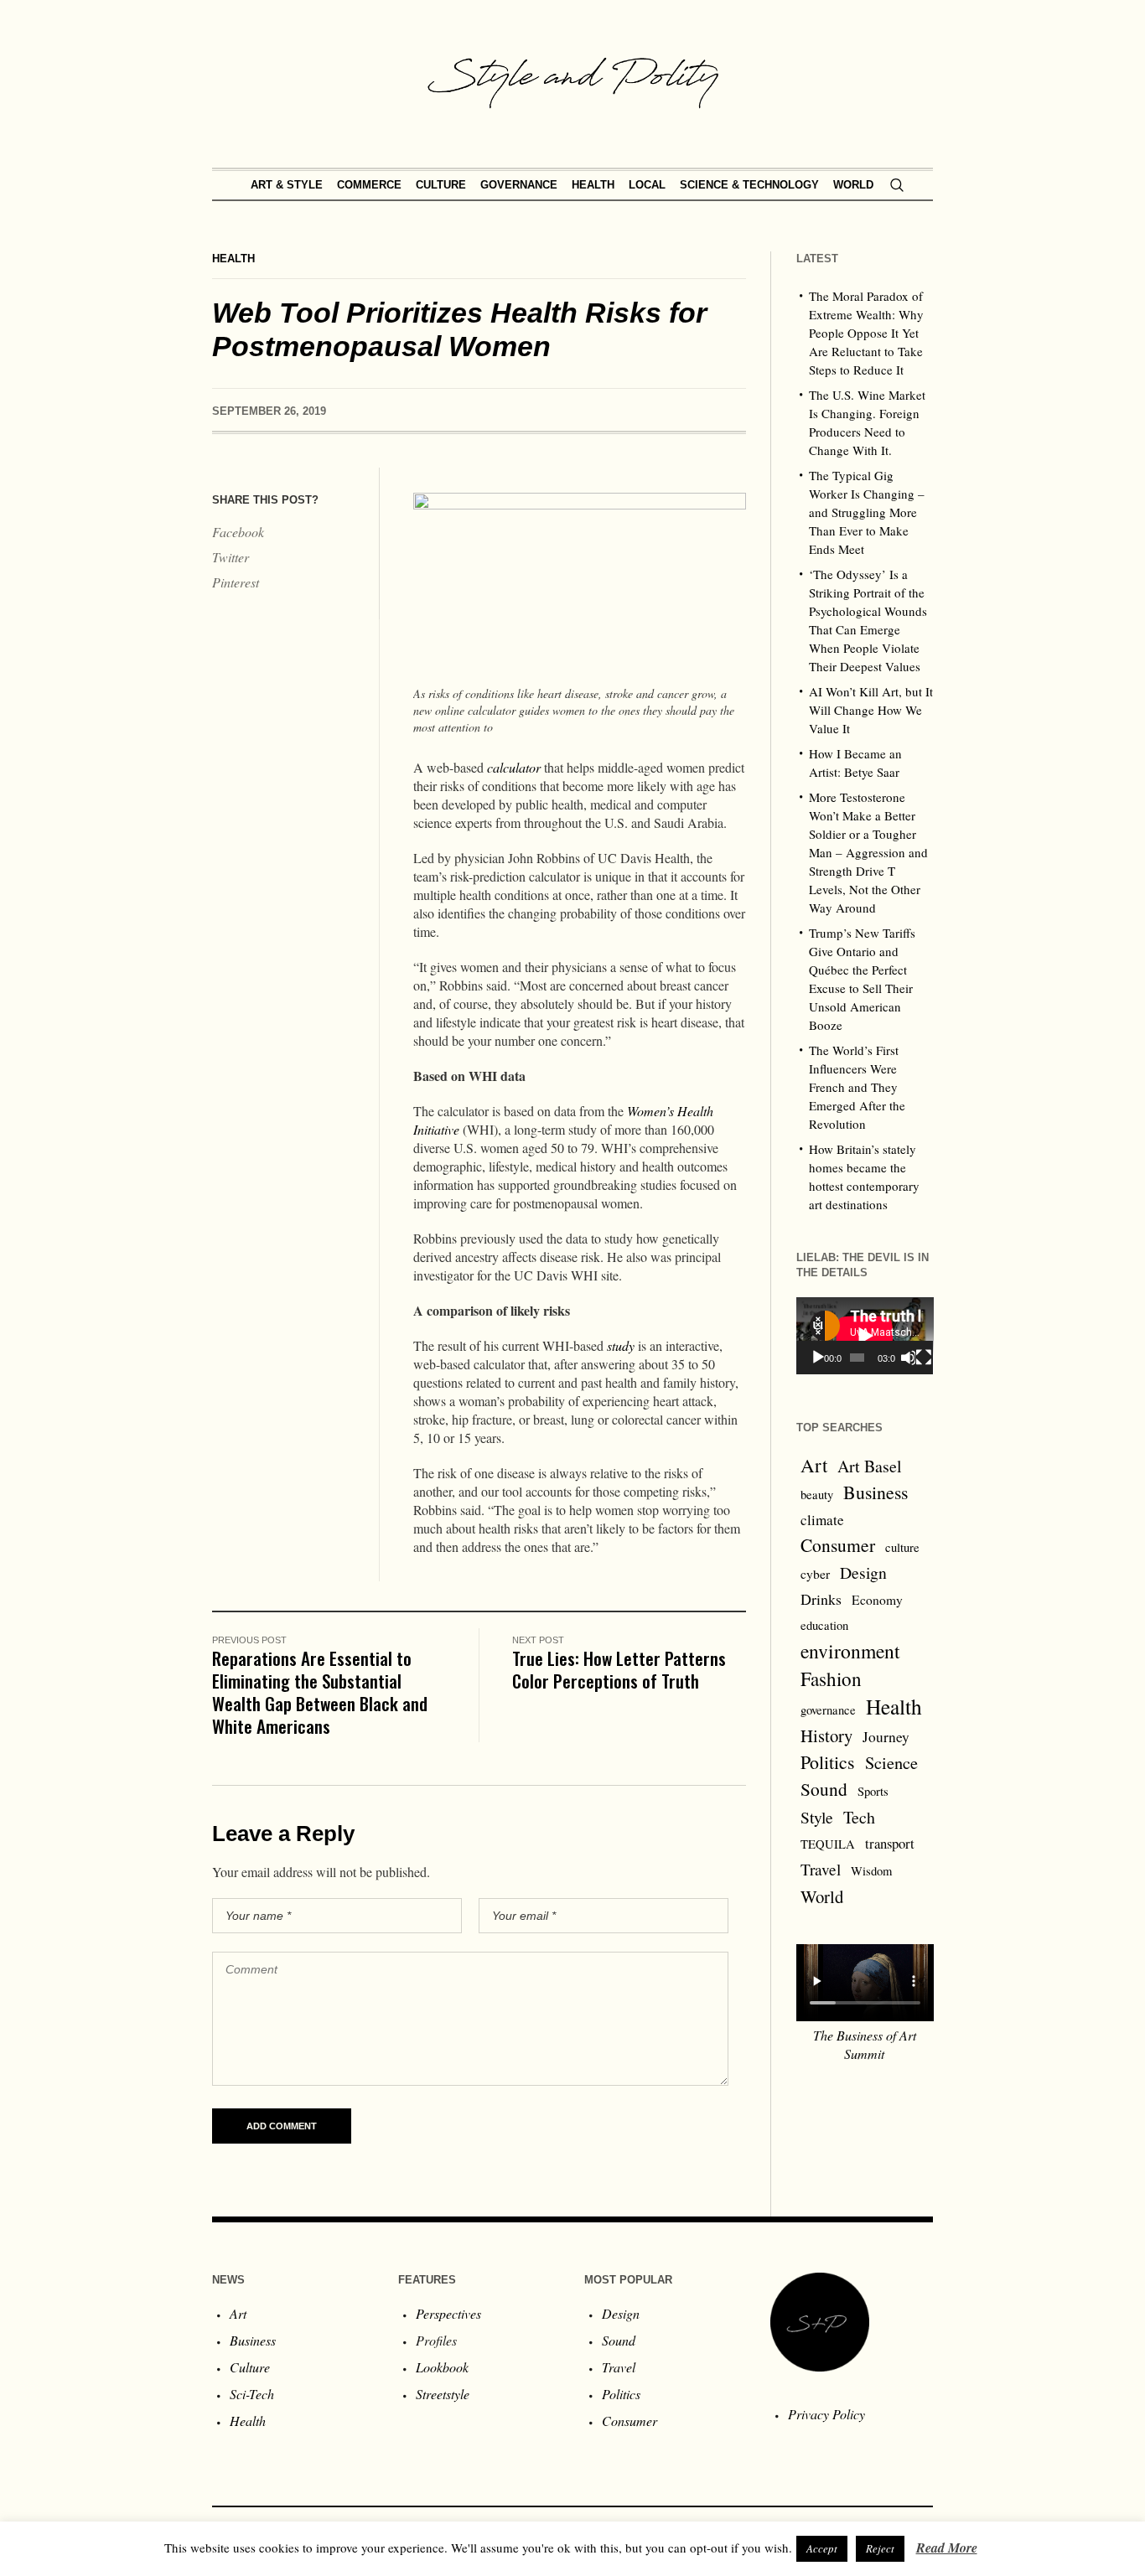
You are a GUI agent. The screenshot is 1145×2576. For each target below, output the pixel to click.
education (824, 1625)
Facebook (238, 532)
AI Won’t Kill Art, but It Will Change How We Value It (871, 710)
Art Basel (870, 1466)
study (621, 1345)
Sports (873, 1791)
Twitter (231, 557)
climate (822, 1520)
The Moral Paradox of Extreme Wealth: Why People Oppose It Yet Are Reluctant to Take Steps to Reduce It (866, 333)
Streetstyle (443, 2394)
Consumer (838, 1545)
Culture (250, 2367)
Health (233, 259)
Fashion (831, 1679)
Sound (824, 1789)
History (826, 1735)
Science (891, 1762)
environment (850, 1651)
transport (890, 1843)
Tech (859, 1817)
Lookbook (442, 2367)
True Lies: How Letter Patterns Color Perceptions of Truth (619, 1669)
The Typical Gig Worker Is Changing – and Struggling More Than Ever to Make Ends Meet (867, 512)
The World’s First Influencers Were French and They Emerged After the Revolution (857, 1087)
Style (817, 1817)
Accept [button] (822, 2548)
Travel (821, 1869)
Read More (947, 2548)
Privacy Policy (826, 2414)
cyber (815, 1574)
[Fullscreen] (924, 1358)
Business (876, 1492)
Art (814, 1465)
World (822, 1896)
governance (828, 1710)
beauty (817, 1495)
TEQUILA (828, 1844)
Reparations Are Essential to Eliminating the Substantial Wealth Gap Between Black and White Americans (320, 1692)
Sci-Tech (252, 2394)
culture (902, 1547)
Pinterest (236, 582)
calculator (514, 767)
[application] (865, 1336)
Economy (877, 1600)
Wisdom (871, 1871)
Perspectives (448, 2313)
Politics (828, 1762)
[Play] (818, 1358)
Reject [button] (880, 2548)
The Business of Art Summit (865, 2044)
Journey (886, 1737)
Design (863, 1572)
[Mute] (908, 1358)
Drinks (821, 1599)
